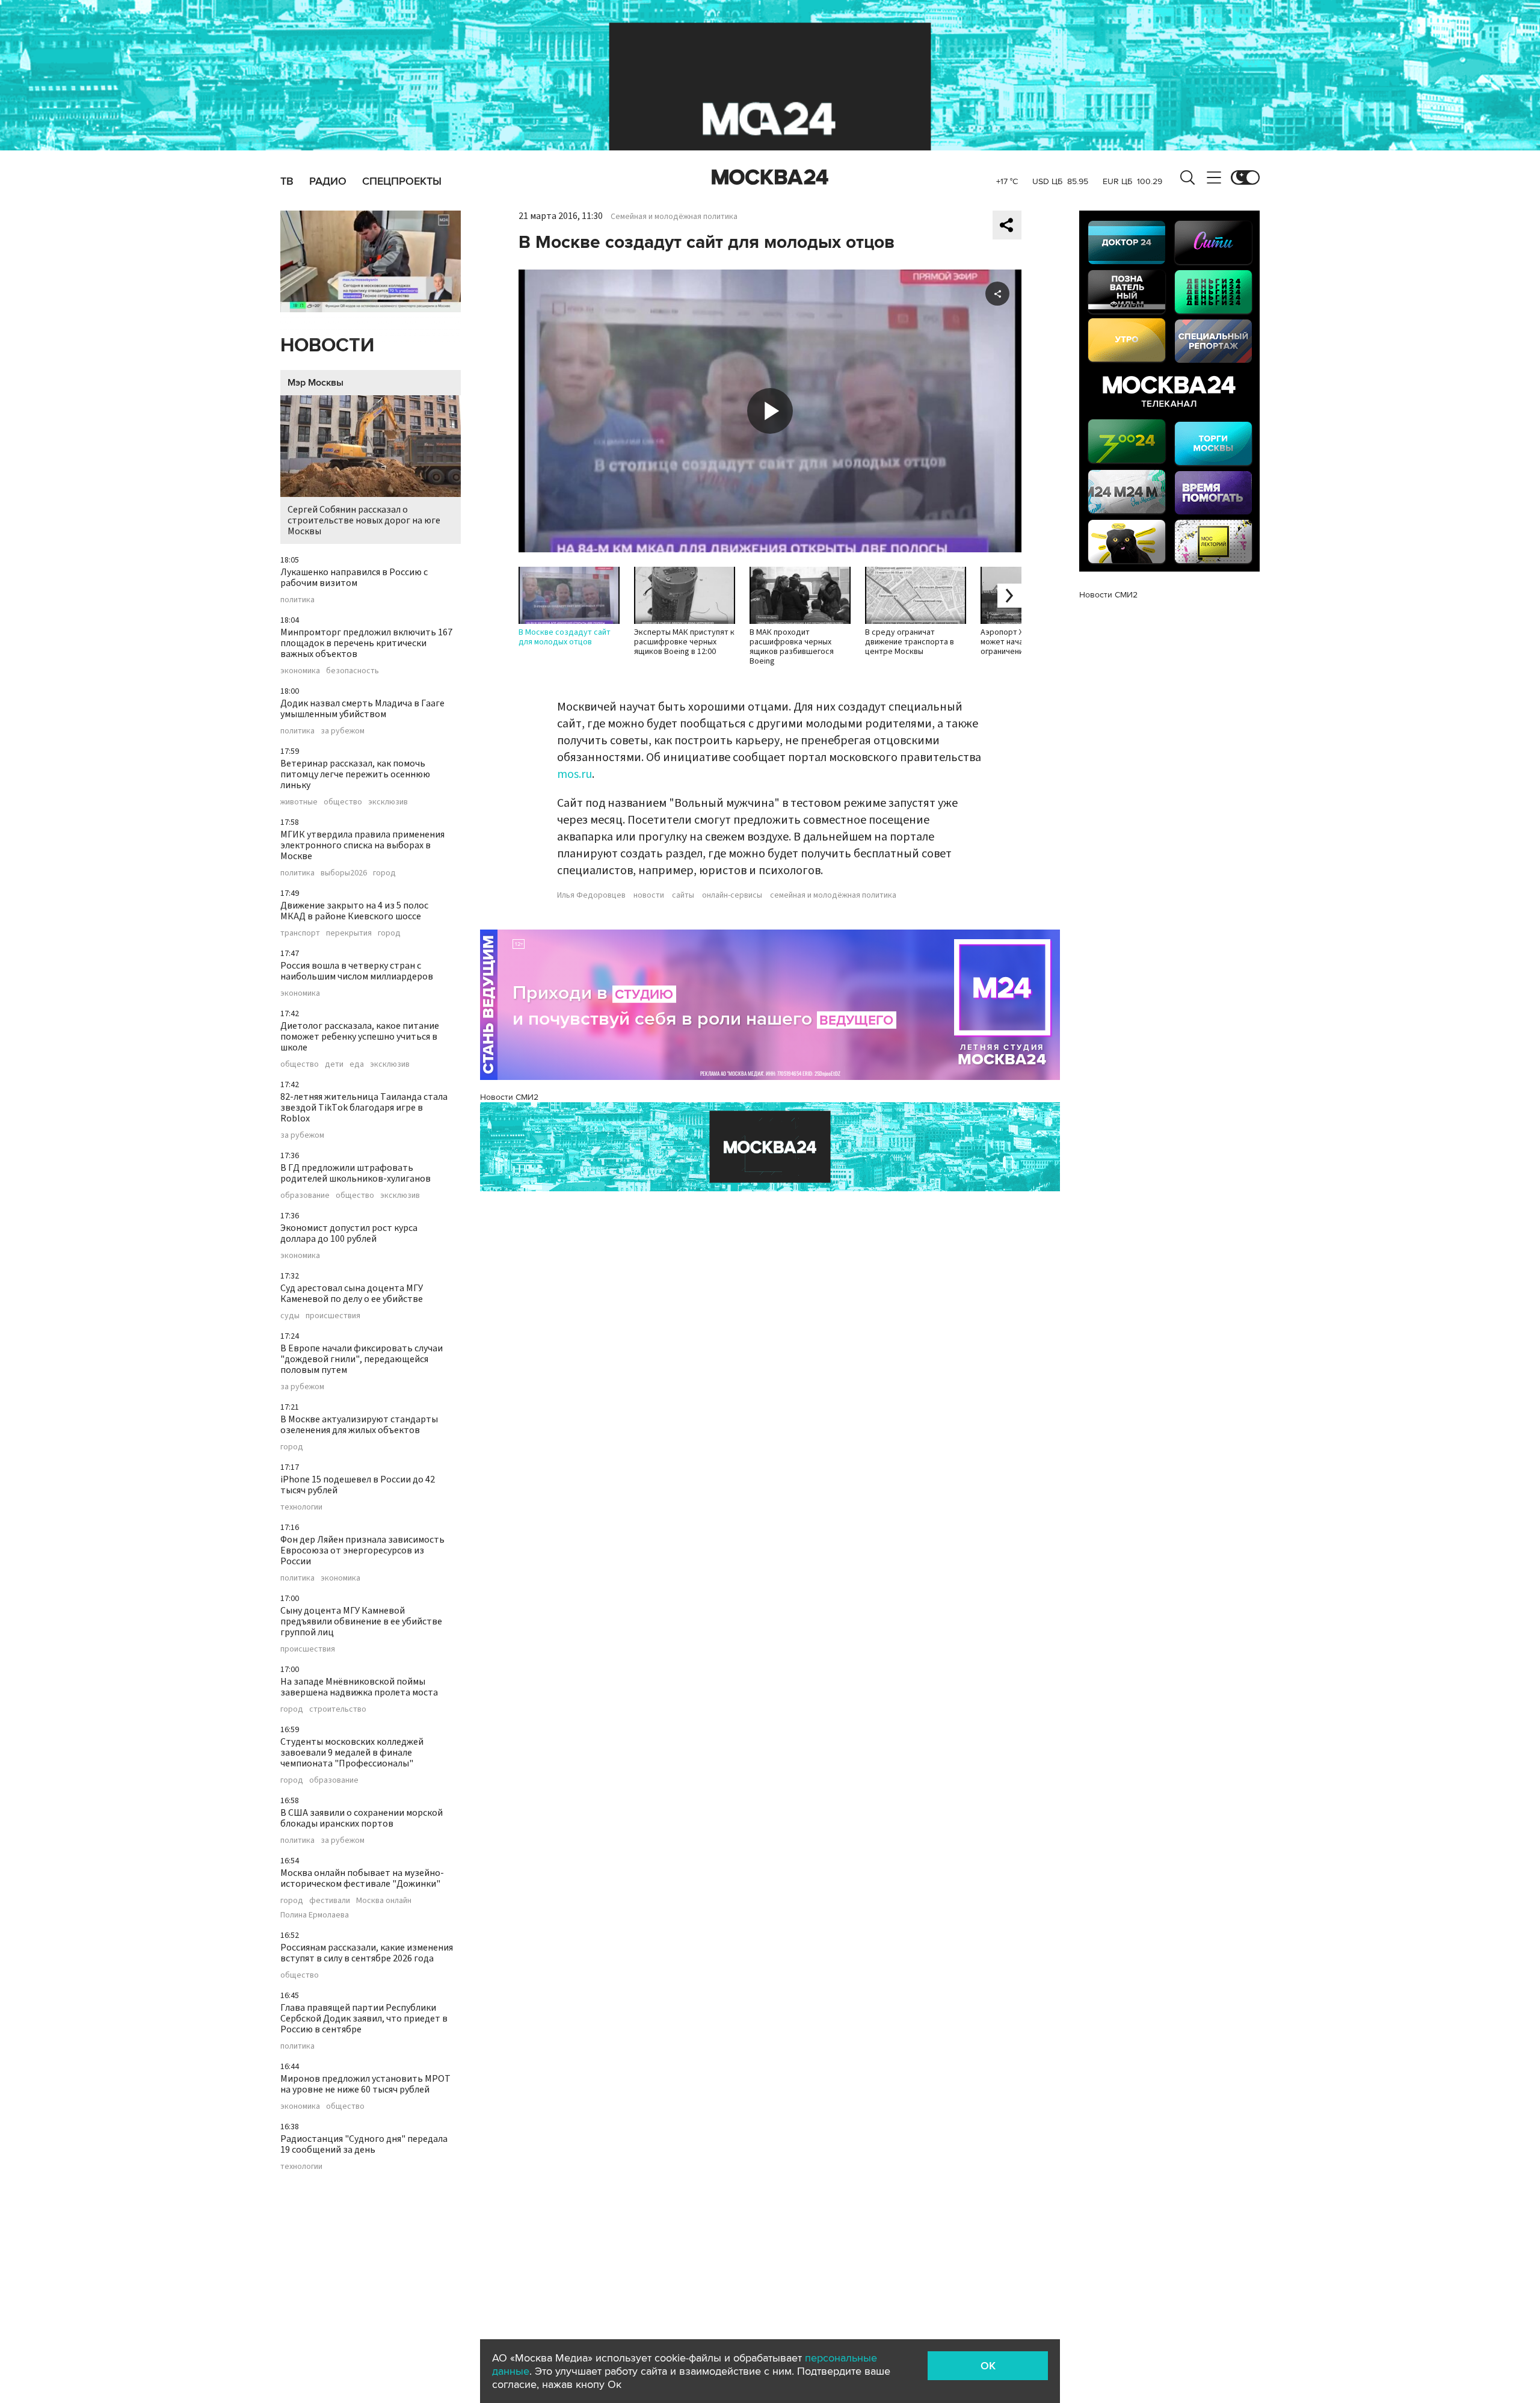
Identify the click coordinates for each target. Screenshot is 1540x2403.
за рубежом (343, 731)
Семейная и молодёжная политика (674, 217)
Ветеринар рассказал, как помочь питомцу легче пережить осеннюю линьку (355, 774)
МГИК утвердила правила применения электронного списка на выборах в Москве (362, 845)
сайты (683, 895)
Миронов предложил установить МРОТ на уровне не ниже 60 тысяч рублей (365, 2084)
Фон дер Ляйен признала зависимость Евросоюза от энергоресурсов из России (362, 1550)
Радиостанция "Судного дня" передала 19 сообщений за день (364, 2144)
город (384, 873)
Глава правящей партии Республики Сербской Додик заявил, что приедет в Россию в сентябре (364, 2019)
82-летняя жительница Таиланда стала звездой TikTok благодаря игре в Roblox (364, 1108)
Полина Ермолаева (315, 1915)
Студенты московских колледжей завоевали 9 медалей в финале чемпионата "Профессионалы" (352, 1753)
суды (290, 1316)
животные (299, 802)
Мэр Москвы (316, 383)
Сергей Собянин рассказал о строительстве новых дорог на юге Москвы (364, 520)
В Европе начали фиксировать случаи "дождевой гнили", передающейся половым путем (362, 1359)
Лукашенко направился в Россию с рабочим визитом (354, 578)
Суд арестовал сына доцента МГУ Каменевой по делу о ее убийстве (352, 1294)
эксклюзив (388, 802)
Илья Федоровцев (591, 895)
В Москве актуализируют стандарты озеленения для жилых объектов (359, 1425)
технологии (301, 1507)
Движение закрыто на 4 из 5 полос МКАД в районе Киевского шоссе (354, 911)
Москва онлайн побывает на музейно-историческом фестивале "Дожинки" (362, 1878)
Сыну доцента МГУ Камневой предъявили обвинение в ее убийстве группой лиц (361, 1621)
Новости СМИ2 (509, 1097)
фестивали (330, 1901)
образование (305, 1195)
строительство (338, 1709)
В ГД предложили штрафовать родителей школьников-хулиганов (356, 1173)
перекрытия (349, 933)
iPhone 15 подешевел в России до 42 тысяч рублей (358, 1485)
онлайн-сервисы (732, 895)
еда (357, 1064)
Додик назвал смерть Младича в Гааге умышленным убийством (362, 709)
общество (343, 802)
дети (334, 1064)
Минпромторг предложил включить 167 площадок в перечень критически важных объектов (366, 643)
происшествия (333, 1316)
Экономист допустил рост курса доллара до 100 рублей (349, 1233)
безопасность (353, 671)
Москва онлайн (384, 1901)
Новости (327, 346)
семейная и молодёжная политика (833, 895)
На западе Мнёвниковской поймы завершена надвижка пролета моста (359, 1687)
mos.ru (574, 774)
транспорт (300, 933)
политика (297, 600)
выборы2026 (344, 873)
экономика (300, 671)
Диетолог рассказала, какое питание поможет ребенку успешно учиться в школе (360, 1037)
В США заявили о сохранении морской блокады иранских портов (362, 1818)
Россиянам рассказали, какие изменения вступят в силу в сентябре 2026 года (367, 1953)
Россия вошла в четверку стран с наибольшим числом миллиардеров (357, 971)
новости (649, 895)
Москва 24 (770, 177)
